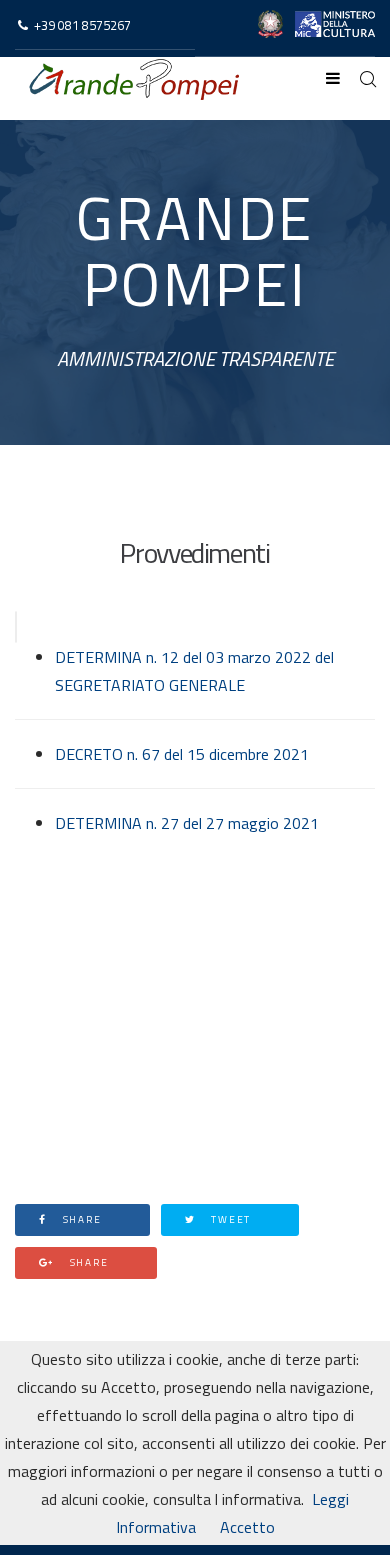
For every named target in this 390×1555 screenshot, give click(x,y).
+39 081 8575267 (82, 25)
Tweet (229, 1219)
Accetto (247, 1527)
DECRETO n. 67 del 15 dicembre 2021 (182, 754)
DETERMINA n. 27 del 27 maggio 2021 (187, 823)
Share (80, 1219)
